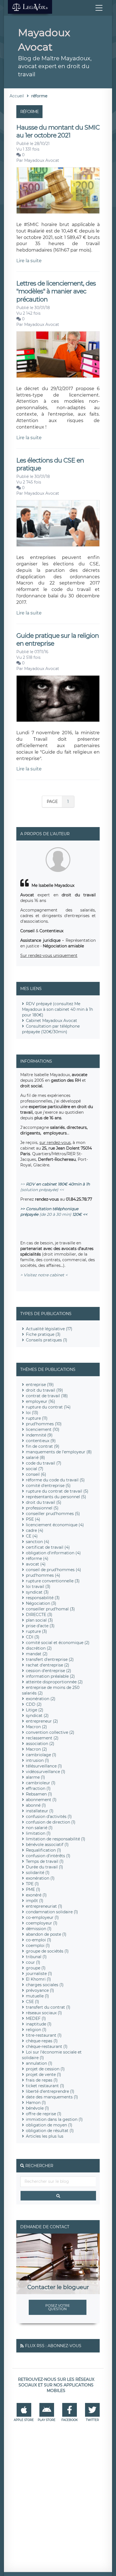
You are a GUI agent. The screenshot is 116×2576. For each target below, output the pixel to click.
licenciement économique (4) (55, 1525)
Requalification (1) (43, 1850)
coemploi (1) (38, 1946)
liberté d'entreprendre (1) (50, 2091)
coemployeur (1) (42, 1923)
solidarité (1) (38, 1873)
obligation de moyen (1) (49, 2125)
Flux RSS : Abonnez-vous (53, 2346)
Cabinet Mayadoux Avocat (52, 1021)
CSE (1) (33, 2002)
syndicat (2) (37, 1716)
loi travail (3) (38, 1587)
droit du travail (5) (44, 1502)
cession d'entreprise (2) (49, 1671)
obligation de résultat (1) (50, 2131)
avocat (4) (36, 1564)
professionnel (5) (42, 1508)
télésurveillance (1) (44, 1766)
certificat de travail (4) (48, 1547)
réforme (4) (37, 1559)
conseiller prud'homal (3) (50, 1609)
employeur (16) (41, 1401)
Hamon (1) (36, 2103)
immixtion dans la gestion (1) (54, 2119)
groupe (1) (36, 1968)
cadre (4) (35, 1530)
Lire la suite (29, 261)
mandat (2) (37, 1654)
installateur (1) (40, 1811)
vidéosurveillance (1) (46, 1772)
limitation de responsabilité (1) (56, 1839)
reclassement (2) (42, 1738)
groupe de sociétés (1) (47, 1951)
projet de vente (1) (43, 2075)
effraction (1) (38, 1788)
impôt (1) (35, 1901)
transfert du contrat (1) (48, 2007)
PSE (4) (33, 1519)
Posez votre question (58, 2307)
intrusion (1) (37, 1760)
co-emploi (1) (39, 1940)
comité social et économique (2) (58, 1643)
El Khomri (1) (38, 1979)
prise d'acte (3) (40, 1626)
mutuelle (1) (37, 1996)
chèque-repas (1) (42, 2041)
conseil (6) (36, 1474)
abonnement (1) (41, 1800)
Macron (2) (36, 1727)
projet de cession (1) (45, 2069)
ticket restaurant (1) (45, 2086)
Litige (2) (35, 1710)
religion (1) (36, 2030)
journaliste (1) (39, 1974)
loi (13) (32, 1413)
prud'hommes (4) (43, 1575)
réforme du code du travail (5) (55, 1480)
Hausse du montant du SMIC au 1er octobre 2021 (58, 131)
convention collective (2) (50, 1732)
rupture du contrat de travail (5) (57, 1491)
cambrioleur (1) (41, 1783)
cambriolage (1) (41, 1755)
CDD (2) (34, 1704)
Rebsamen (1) (39, 1794)
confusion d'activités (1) (49, 1817)
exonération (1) (40, 1878)
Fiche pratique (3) (43, 1334)
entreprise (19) (40, 1385)
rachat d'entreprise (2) (48, 1665)
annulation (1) (39, 2063)
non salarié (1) (39, 1828)
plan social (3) (39, 1620)
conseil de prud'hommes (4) (53, 1570)
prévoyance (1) (40, 1990)
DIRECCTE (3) (39, 1615)
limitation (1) (38, 1833)
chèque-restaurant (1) (47, 2046)
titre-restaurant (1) (44, 2035)
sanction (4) (38, 1542)
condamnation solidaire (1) (52, 1912)
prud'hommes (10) (44, 1424)
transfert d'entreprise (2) (50, 1659)
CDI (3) (33, 1637)
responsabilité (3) (43, 1598)
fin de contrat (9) (43, 1446)
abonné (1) (36, 1805)
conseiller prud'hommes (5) (53, 1514)
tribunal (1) (36, 1957)
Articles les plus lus (45, 2136)
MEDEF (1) (36, 2018)
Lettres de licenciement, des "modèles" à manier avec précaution (56, 291)
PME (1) (33, 1889)
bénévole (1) (37, 2108)
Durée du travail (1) (44, 1867)
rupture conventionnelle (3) (53, 1581)
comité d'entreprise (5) (48, 1486)
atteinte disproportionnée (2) (54, 1682)
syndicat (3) (37, 1592)
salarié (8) (35, 1458)
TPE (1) (32, 1884)
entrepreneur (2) (42, 1721)
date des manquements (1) (52, 2097)
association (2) (40, 1744)
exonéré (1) (36, 1895)
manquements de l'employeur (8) (59, 1452)
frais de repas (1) (42, 2080)
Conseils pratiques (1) (47, 1340)
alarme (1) (35, 1777)
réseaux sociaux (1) (44, 2013)
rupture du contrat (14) (48, 1407)
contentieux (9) (41, 1441)
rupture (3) (36, 1631)
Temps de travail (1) (45, 1861)
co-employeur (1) (42, 1917)
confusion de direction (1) (51, 1822)
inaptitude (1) (39, 2024)
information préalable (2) (50, 1676)
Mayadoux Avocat (42, 160)
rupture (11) (37, 1418)
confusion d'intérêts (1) (48, 1856)
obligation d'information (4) (53, 1553)
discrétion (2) (39, 1648)
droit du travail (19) (44, 1390)
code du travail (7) (44, 1463)
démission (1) (39, 1929)
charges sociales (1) (45, 1985)
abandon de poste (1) (46, 1934)
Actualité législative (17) (49, 1329)
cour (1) (33, 1962)
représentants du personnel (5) (56, 1497)
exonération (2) (41, 1699)
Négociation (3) (41, 1603)
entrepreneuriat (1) (44, 1906)
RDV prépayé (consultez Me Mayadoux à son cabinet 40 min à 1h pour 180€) (57, 1009)
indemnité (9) (39, 1435)
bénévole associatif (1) (47, 1845)
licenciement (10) (43, 1429)
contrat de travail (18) (47, 1396)
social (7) (35, 1469)
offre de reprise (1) (44, 2114)
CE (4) (32, 1536)
